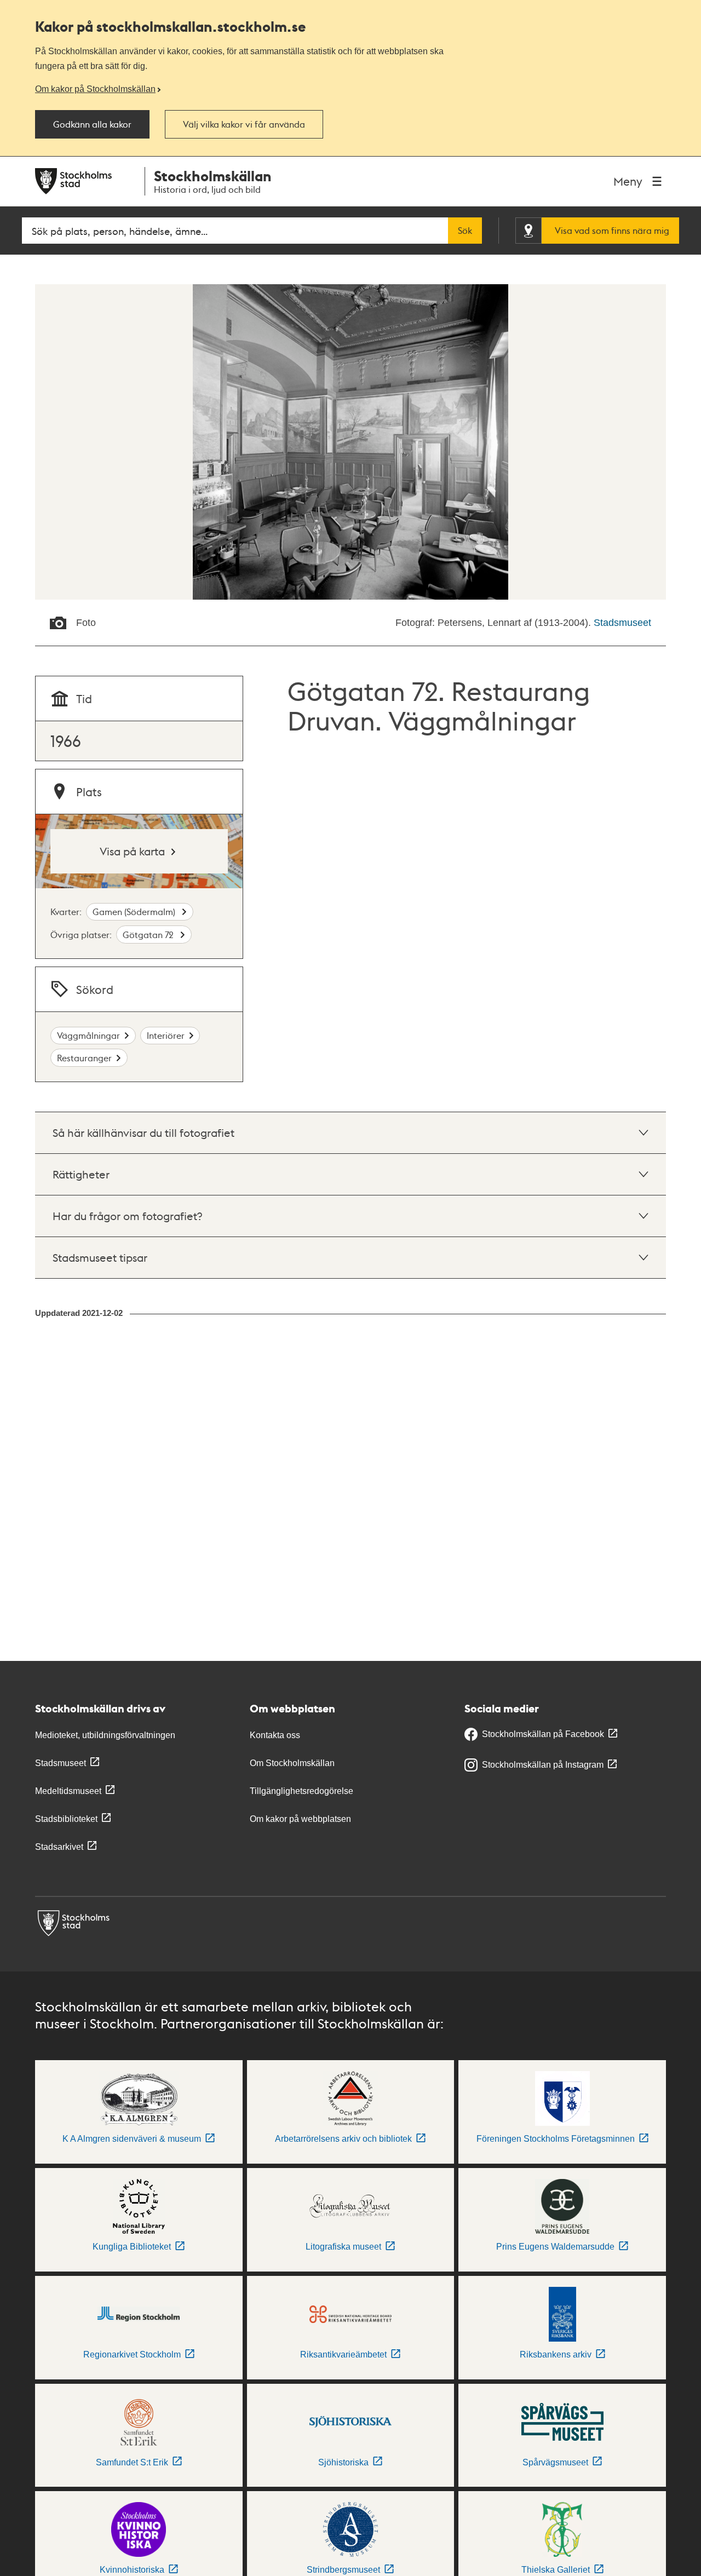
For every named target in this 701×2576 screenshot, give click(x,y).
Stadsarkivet (59, 1847)
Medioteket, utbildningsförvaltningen (105, 1735)
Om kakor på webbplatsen (300, 1819)
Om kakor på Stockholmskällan (95, 89)
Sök (465, 231)
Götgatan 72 (149, 935)
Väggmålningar (88, 1035)
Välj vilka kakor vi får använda (244, 124)
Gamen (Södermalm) (135, 912)
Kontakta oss (275, 1735)
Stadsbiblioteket (66, 1819)
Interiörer (166, 1035)
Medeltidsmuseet (68, 1791)
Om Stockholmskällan (292, 1763)
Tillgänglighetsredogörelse (301, 1791)
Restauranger (84, 1058)
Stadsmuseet (622, 623)
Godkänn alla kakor (92, 124)
